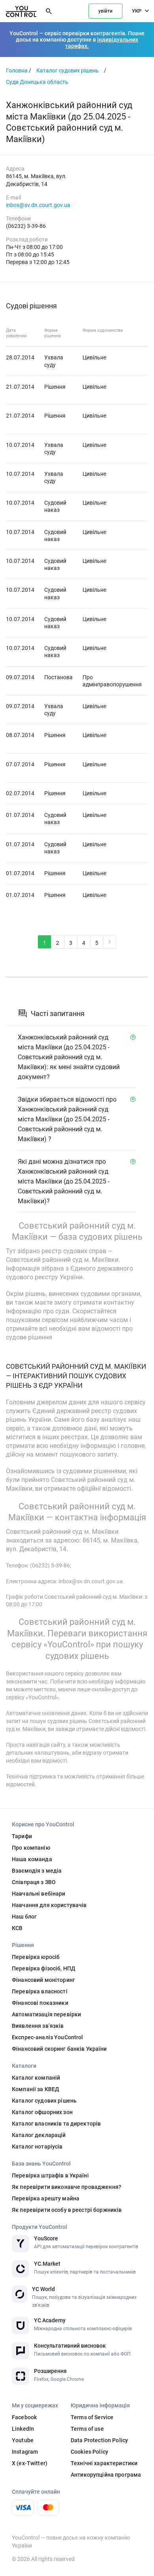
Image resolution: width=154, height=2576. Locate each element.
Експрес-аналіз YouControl (48, 2037)
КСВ (17, 1928)
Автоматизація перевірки (46, 2014)
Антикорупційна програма (106, 2475)
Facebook (24, 2417)
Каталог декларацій (39, 2135)
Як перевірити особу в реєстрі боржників (67, 2210)
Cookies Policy (89, 2452)
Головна (17, 70)
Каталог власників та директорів (56, 2124)
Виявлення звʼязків (38, 2026)
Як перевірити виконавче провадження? (67, 2187)
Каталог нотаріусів (37, 2147)
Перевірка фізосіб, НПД (44, 1968)
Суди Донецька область (37, 82)
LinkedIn (23, 2429)
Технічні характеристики (104, 2463)
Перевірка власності (40, 1991)
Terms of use (87, 2429)
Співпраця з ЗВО (34, 1882)
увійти (105, 11)
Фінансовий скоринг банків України (59, 2049)
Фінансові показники (40, 2003)
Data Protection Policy (99, 2440)
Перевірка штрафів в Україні (50, 2175)
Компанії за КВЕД (36, 2089)
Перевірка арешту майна (46, 2198)
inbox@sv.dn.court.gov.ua (38, 205)
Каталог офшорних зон (42, 2112)
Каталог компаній (36, 2078)
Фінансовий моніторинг (43, 1980)
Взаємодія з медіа (37, 1871)
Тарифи (22, 1836)
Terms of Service (92, 2417)
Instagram (25, 2452)
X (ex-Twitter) (30, 2463)
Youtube (23, 2440)
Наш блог (24, 1917)
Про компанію (31, 1848)
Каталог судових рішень (68, 70)
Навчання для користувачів (49, 1905)
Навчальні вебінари (39, 1894)
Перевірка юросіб (36, 1957)
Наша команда (32, 1859)
